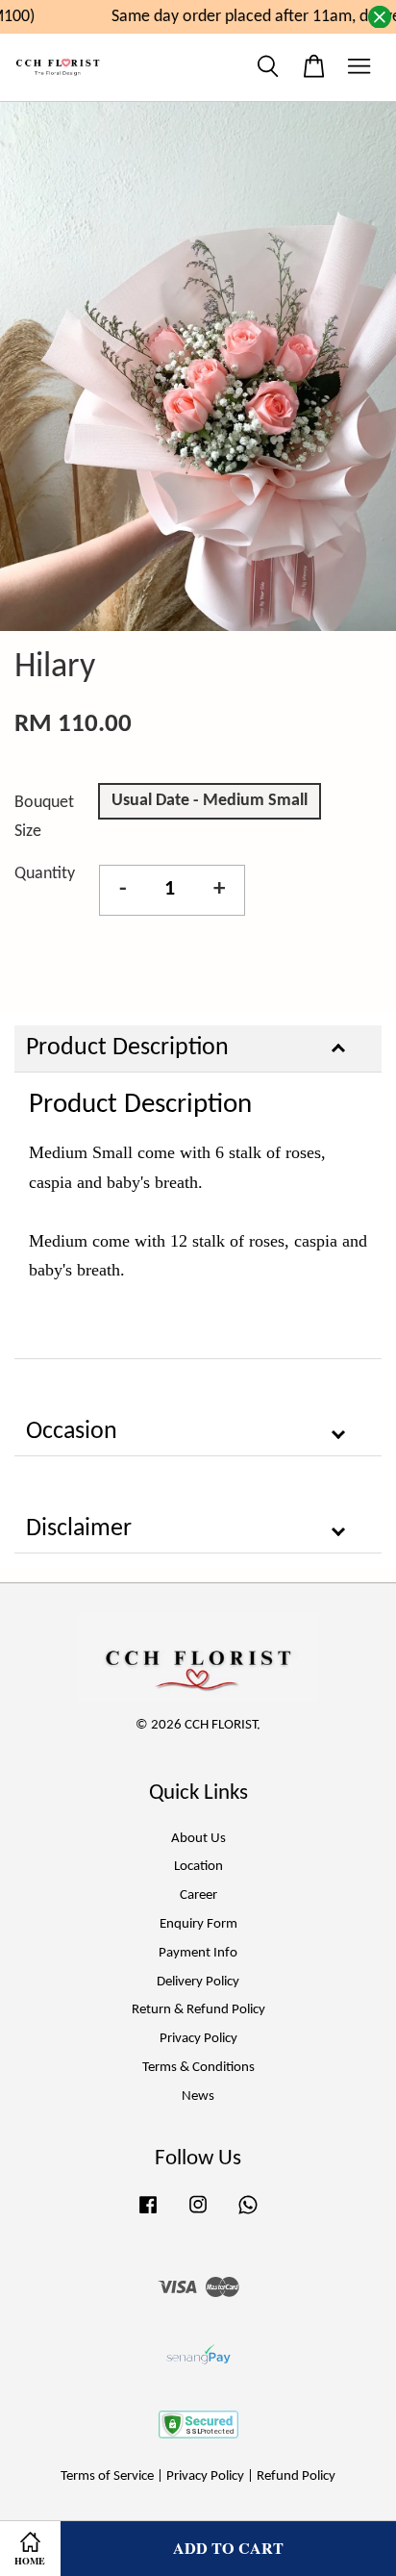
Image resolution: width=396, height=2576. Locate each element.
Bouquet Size (44, 818)
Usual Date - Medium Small (210, 801)
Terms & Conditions (198, 2068)
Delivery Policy (198, 1982)
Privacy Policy (198, 2039)
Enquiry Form (198, 1924)
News (198, 2096)
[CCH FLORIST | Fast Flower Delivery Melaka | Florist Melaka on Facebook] (148, 2215)
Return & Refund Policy (198, 2010)
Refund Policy (296, 2476)
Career (198, 1895)
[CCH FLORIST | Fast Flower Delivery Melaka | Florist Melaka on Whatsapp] (248, 2215)
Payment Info (198, 1953)
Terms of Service (107, 2476)
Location (198, 1867)
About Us (198, 1839)
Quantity (45, 874)
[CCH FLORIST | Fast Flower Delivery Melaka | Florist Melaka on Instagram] (198, 2215)
